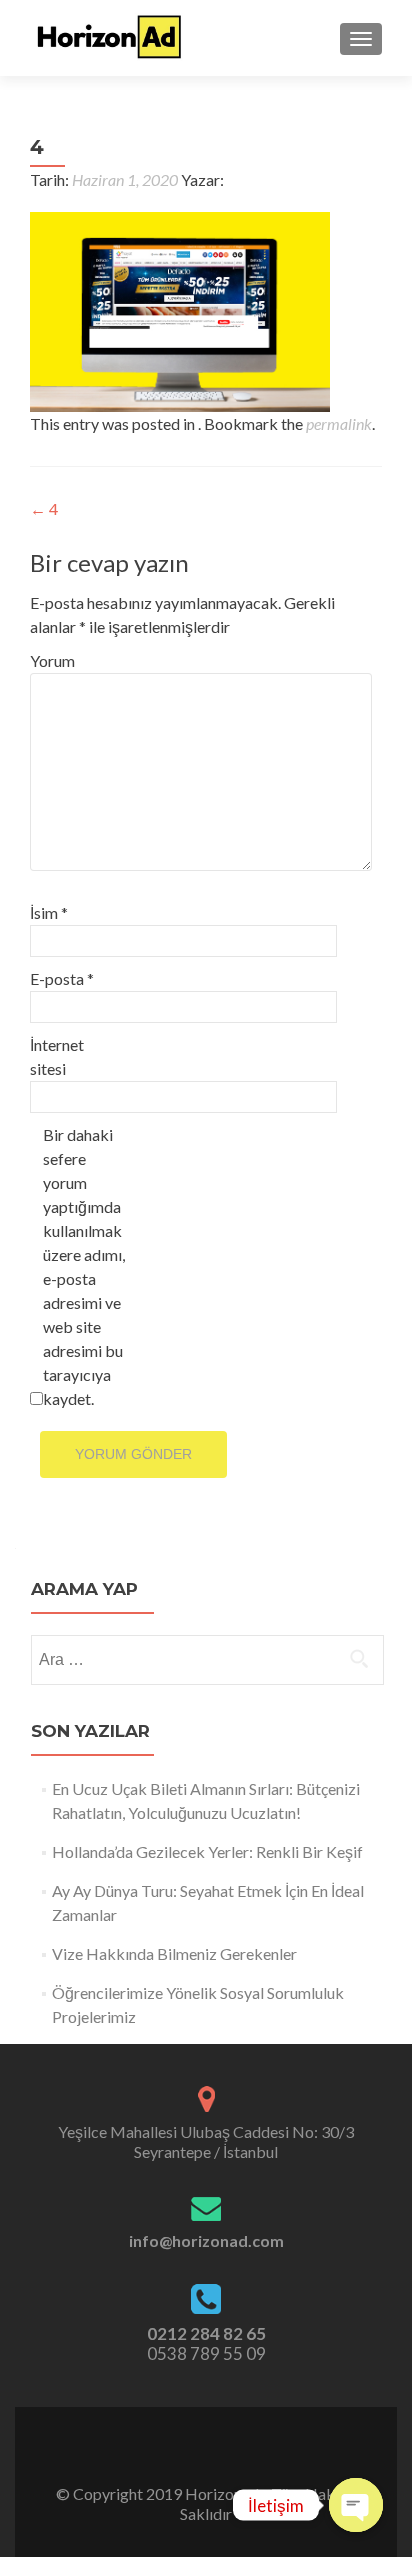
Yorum (52, 660)
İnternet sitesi (57, 1056)
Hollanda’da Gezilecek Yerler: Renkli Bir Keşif (207, 1851)
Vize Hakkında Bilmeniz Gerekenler (174, 1953)
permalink (339, 423)
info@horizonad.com (206, 2240)
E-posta (62, 978)
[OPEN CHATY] (356, 2505)
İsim (49, 912)
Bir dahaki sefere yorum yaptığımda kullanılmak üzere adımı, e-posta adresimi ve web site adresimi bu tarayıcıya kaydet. (84, 1266)
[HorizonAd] (110, 38)
